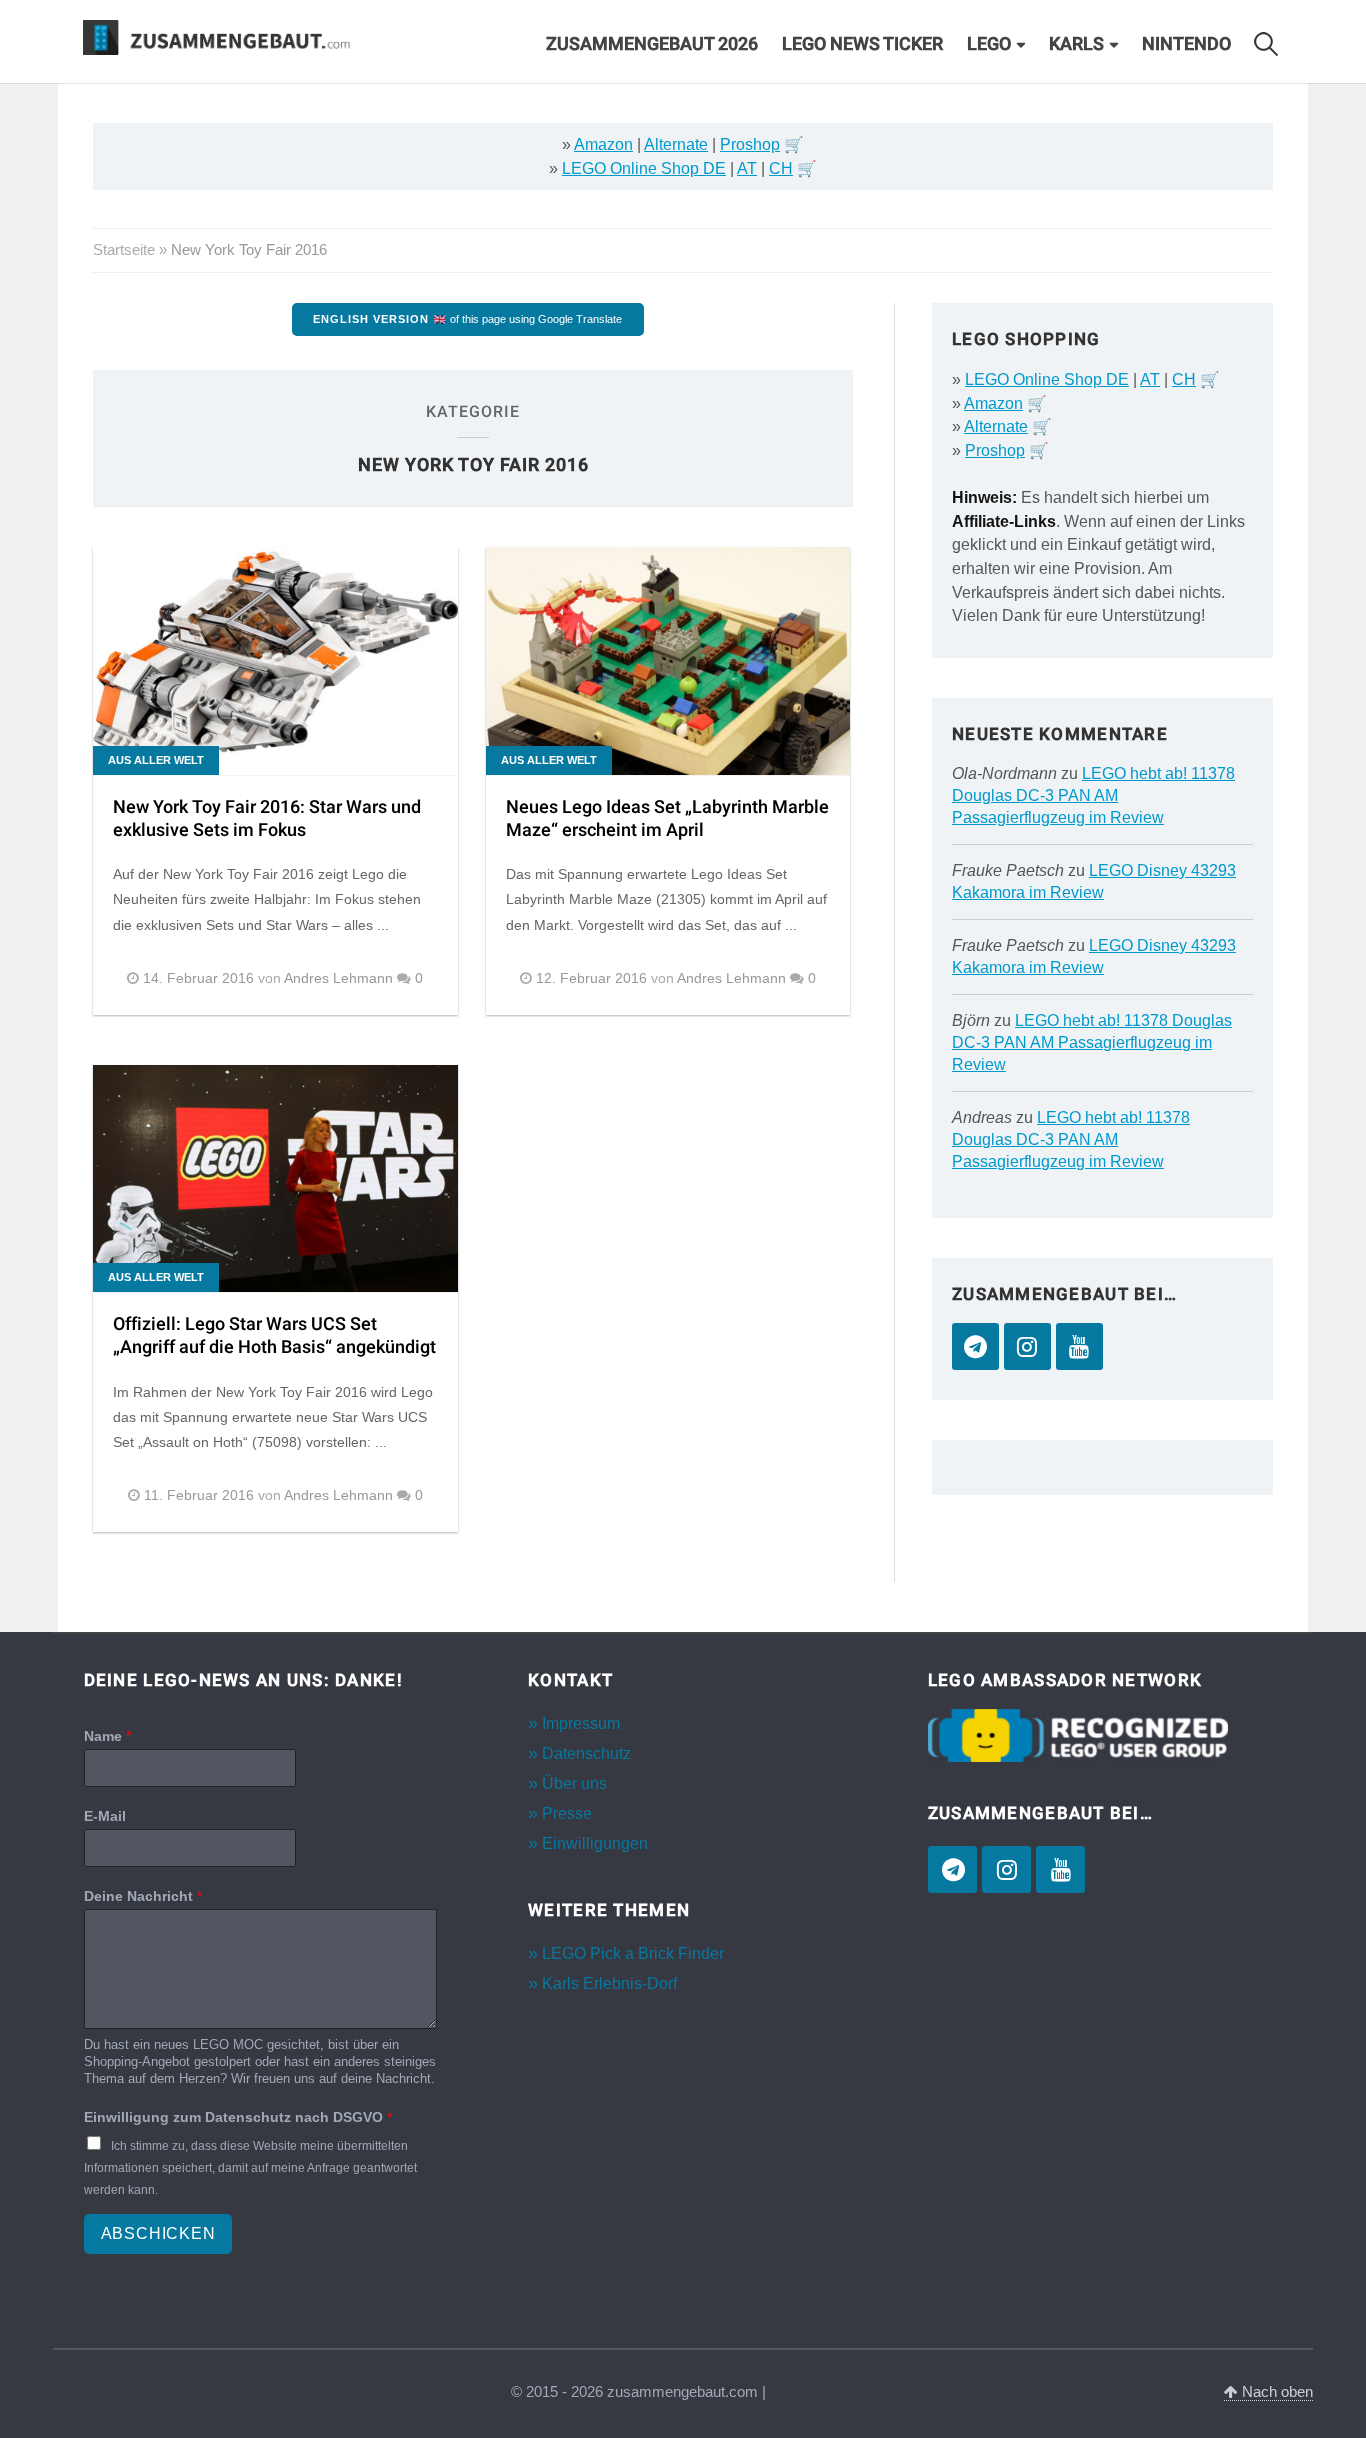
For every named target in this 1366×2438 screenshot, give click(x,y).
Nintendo (1186, 44)
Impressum (581, 1723)
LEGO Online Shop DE (644, 168)
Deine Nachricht (143, 1896)
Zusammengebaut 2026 (652, 44)
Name (107, 1736)
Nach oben (1275, 2392)
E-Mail (105, 1816)
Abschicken (158, 2233)
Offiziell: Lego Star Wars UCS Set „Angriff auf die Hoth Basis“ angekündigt (274, 1336)
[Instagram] (1027, 1346)
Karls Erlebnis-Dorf (609, 1983)
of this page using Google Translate (467, 319)
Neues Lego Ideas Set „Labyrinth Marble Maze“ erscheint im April (667, 819)
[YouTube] (1079, 1346)
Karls (1076, 44)
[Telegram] (975, 1346)
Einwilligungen (595, 1843)
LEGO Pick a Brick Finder (633, 1953)
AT (747, 168)
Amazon (603, 144)
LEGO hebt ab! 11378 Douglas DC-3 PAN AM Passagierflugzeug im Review (1093, 795)
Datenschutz (586, 1753)
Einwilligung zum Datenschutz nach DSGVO (238, 2117)
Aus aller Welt (156, 760)
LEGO (989, 44)
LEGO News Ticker (862, 44)
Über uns (574, 1783)
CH (781, 168)
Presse (567, 1813)
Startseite (124, 249)
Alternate (676, 144)
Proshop (750, 144)
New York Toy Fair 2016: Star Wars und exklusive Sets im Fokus (267, 819)
